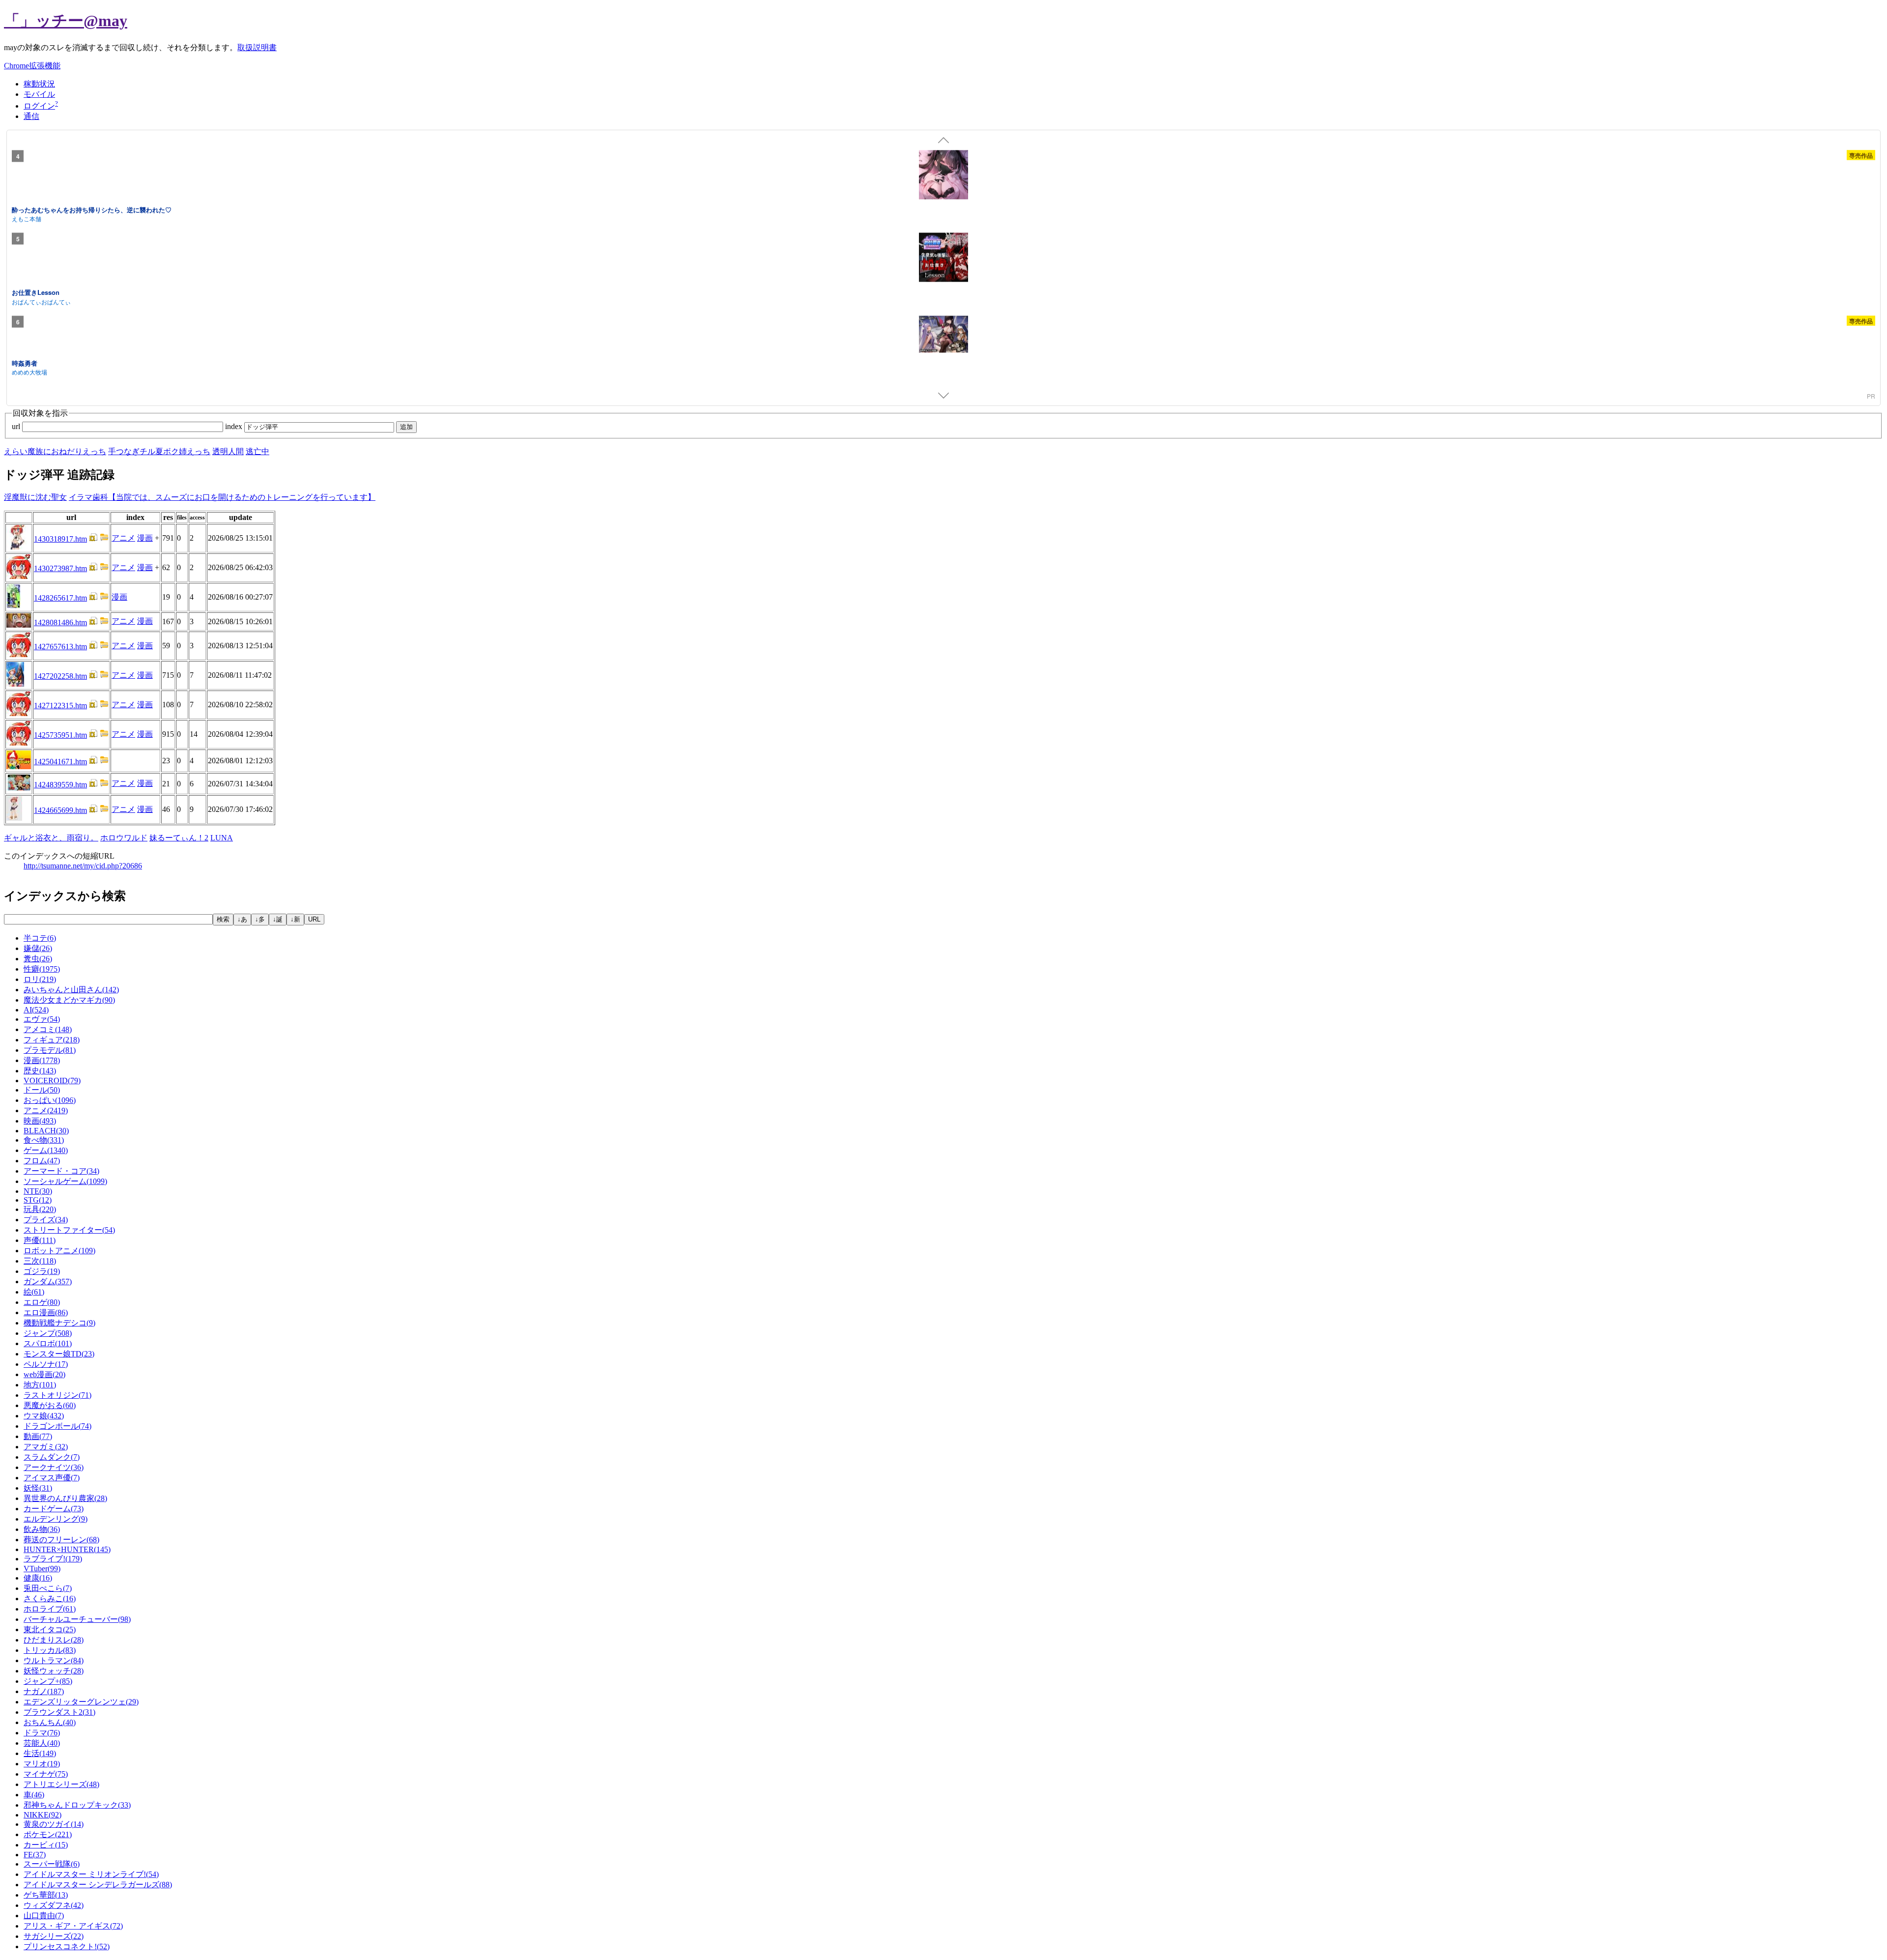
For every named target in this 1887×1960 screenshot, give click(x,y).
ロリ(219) (40, 979)
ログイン (39, 106)
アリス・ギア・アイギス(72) (73, 1926)
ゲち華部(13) (46, 1895)
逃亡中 (257, 451)
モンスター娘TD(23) (59, 1354)
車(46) (34, 1795)
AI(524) (36, 1010)
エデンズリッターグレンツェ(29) (81, 1702)
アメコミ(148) (48, 1029)
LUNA (222, 838)
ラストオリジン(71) (57, 1395)
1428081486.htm (60, 622)
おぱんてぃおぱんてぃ (41, 301)
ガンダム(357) (48, 1282)
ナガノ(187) (44, 1691)
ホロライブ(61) (50, 1609)
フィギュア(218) (52, 1040)
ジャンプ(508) (48, 1333)
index (235, 426)
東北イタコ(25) (50, 1629)
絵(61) (34, 1292)
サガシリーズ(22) (54, 1936)
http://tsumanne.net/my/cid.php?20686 (83, 866)
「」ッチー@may (66, 21)
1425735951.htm (60, 735)
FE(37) (35, 1855)
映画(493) (40, 1121)
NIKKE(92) (43, 1815)
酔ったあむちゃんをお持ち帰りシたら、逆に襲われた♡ (92, 209)
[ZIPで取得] (104, 539)
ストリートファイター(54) (69, 1230)
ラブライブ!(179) (53, 1559)
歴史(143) (40, 1071)
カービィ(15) (46, 1845)
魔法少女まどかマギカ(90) (69, 1000)
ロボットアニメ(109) (59, 1251)
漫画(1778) (42, 1060)
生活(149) (40, 1753)
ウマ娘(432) (44, 1416)
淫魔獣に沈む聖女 (35, 497)
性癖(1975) (42, 969)
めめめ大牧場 (29, 372)
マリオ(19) (42, 1764)
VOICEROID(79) (52, 1081)
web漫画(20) (44, 1374)
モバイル (39, 94)
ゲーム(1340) (46, 1150)
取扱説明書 (257, 47)
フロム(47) (42, 1161)
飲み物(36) (42, 1529)
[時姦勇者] (943, 335)
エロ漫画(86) (46, 1312)
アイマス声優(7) (52, 1478)
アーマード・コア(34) (61, 1171)
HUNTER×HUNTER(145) (67, 1549)
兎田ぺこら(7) (48, 1588)
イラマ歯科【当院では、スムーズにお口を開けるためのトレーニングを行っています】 (222, 497)
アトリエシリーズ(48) (61, 1784)
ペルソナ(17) (46, 1364)
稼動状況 (39, 84)
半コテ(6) (40, 938)
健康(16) (38, 1578)
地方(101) (40, 1385)
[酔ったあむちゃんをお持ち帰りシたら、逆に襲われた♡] (943, 176)
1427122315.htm (60, 706)
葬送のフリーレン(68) (61, 1540)
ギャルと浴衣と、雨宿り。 (51, 838)
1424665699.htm (60, 810)
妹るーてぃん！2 (179, 838)
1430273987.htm (60, 568)
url (17, 426)
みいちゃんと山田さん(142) (71, 990)
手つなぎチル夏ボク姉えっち (159, 451)
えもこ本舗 (27, 218)
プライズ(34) (46, 1220)
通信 (31, 116)
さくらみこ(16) (50, 1599)
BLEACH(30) (46, 1131)
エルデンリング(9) (56, 1519)
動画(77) (38, 1436)
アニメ (123, 538)
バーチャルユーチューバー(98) (77, 1619)
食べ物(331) (44, 1140)
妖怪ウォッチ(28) (54, 1671)
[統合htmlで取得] (93, 539)
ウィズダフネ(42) (54, 1905)
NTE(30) (38, 1191)
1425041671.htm (60, 762)
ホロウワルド (124, 838)
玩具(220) (40, 1209)
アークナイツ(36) (54, 1467)
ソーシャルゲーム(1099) (65, 1181)
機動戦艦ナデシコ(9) (59, 1323)
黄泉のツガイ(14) (54, 1824)
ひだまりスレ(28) (54, 1640)
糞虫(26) (38, 959)
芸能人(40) (42, 1743)
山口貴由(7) (44, 1916)
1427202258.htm (60, 676)
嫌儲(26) (38, 948)
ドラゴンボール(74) (57, 1426)
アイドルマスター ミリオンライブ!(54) (91, 1874)
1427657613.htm (60, 647)
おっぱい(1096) (50, 1100)
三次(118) (40, 1261)
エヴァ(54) (42, 1019)
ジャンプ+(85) (48, 1681)
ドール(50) (42, 1090)
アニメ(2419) (46, 1110)
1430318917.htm (60, 539)
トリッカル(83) (50, 1650)
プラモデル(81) (50, 1050)
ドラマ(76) (42, 1733)
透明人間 (228, 451)
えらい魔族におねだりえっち (55, 451)
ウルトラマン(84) (54, 1660)
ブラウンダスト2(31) (59, 1712)
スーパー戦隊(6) (52, 1864)
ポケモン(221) (48, 1834)
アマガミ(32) (46, 1447)
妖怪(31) (38, 1488)
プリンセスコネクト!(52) (67, 1946)
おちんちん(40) (50, 1722)
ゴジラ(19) (42, 1271)
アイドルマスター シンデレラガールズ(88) (98, 1885)
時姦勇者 (25, 362)
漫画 (145, 538)
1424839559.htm (60, 785)
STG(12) (38, 1200)
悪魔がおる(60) (50, 1405)
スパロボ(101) (48, 1343)
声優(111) (40, 1240)
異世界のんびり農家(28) (65, 1498)
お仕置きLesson (36, 292)
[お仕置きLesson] (943, 259)
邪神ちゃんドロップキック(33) (77, 1805)
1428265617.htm (60, 598)
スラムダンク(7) (52, 1457)
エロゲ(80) (42, 1302)
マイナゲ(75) (46, 1774)
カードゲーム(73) (54, 1509)
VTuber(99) (42, 1569)
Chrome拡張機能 (32, 66)
